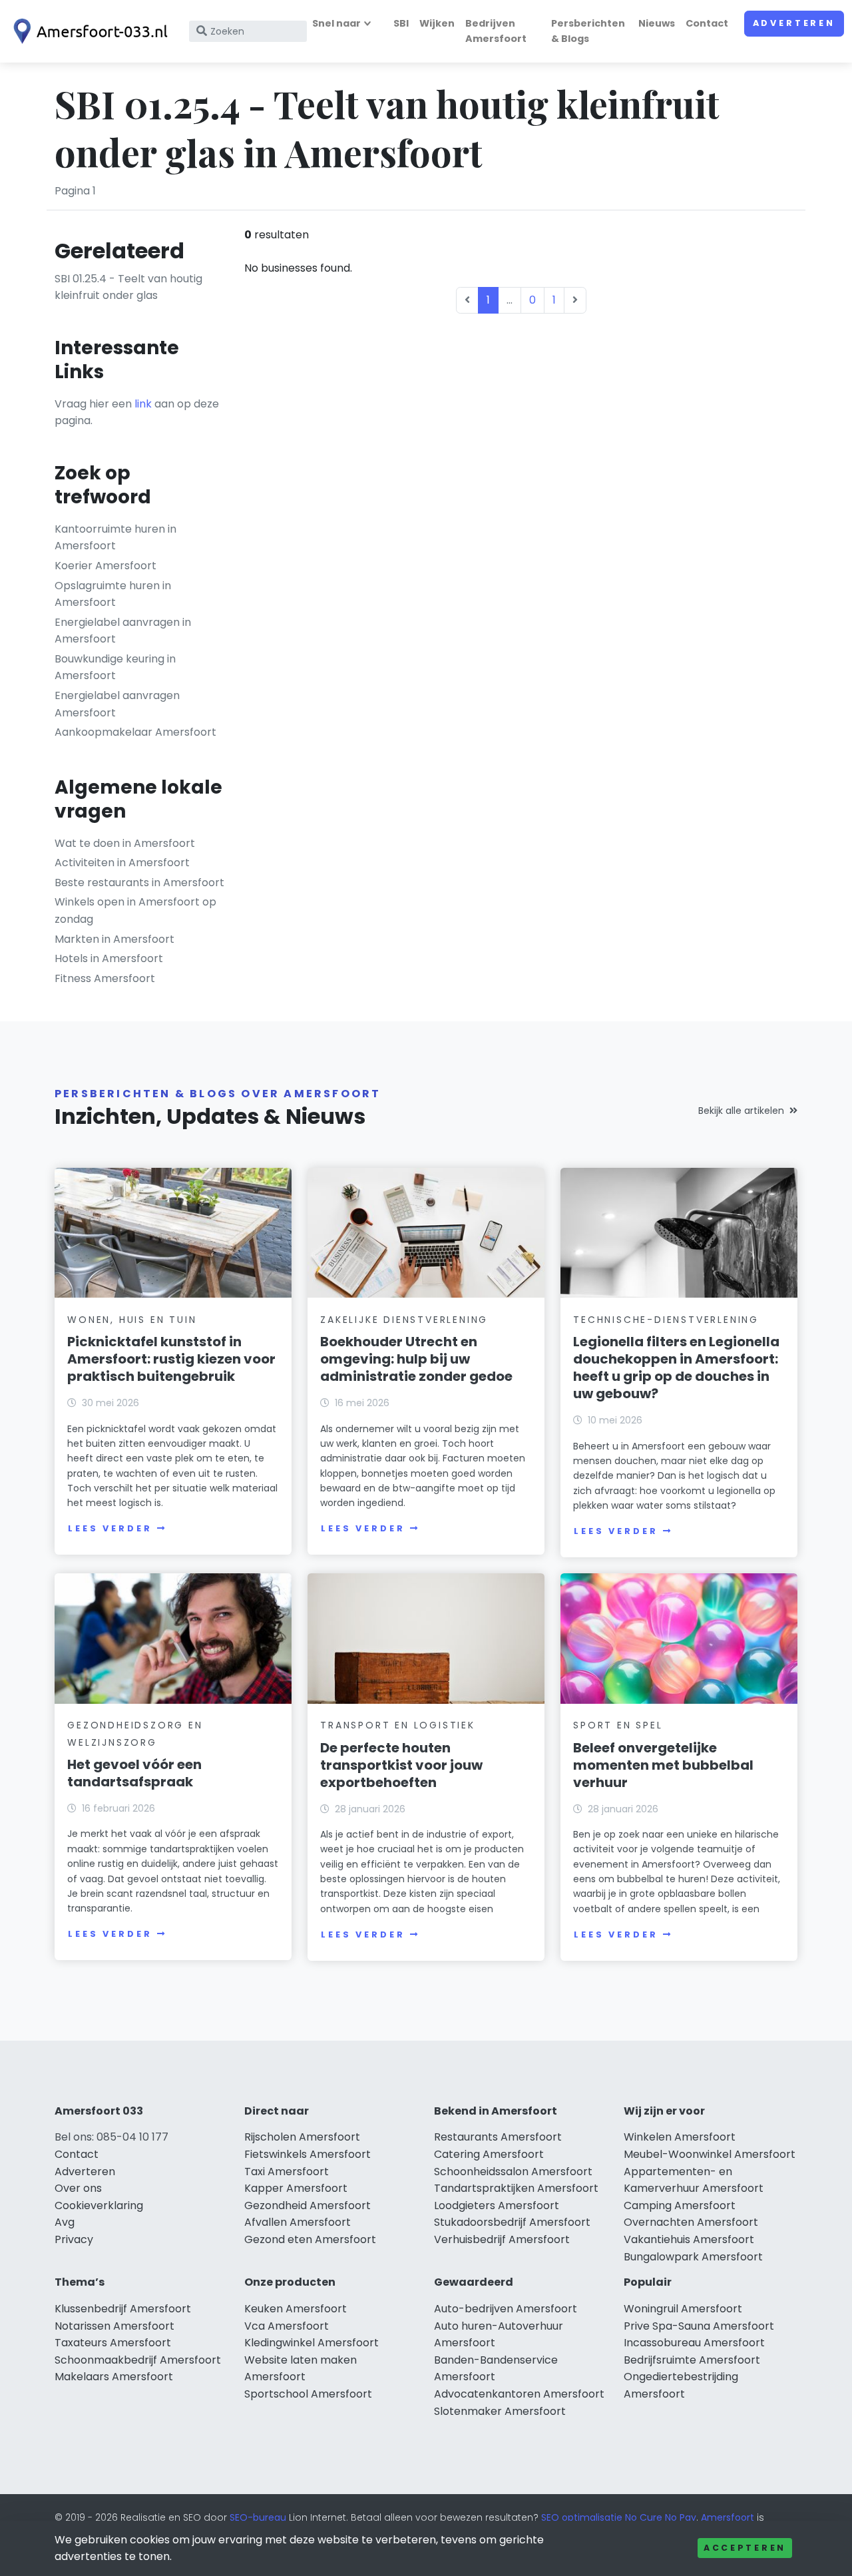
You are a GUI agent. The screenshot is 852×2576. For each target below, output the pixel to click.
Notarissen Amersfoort (114, 2326)
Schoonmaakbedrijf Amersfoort (138, 2360)
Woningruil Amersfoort (683, 2309)
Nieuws (657, 23)
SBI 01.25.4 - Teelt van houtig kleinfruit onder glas (128, 287)
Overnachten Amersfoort (691, 2222)
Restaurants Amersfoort (498, 2137)
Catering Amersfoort (489, 2154)
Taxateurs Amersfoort (113, 2343)
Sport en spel (618, 1725)
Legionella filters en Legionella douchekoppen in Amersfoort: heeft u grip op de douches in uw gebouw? (676, 1368)
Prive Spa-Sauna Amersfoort (699, 2326)
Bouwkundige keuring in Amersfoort (115, 667)
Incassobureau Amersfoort (694, 2343)
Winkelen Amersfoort (680, 2137)
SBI (401, 23)
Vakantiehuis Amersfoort (689, 2239)
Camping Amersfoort (680, 2205)
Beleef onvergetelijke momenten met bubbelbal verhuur (663, 1765)
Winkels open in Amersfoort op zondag (135, 910)
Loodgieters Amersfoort (497, 2205)
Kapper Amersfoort (296, 2188)
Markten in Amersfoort (114, 939)
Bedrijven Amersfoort (496, 31)
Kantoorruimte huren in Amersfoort (115, 538)
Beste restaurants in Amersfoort (139, 883)
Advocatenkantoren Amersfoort (519, 2394)
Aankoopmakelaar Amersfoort (135, 732)
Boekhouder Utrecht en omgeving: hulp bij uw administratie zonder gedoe (416, 1359)
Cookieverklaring (99, 2205)
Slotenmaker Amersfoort (500, 2411)
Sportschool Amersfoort (308, 2394)
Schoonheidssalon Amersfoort (513, 2172)
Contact (707, 23)
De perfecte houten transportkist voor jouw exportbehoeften (401, 1765)
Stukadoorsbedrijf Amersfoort (512, 2222)
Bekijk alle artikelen (741, 1111)
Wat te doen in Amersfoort (125, 843)
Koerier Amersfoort (106, 566)
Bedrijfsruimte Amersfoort (692, 2360)
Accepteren (745, 2548)
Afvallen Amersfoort (298, 2222)
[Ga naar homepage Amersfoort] (88, 31)
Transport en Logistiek (398, 1725)
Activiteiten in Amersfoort (122, 863)
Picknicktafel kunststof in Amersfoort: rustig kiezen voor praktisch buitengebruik (171, 1359)
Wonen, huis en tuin (132, 1320)
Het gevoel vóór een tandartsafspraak (134, 1773)
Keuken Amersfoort (296, 2309)
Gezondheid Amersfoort (308, 2205)
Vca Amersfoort (287, 2326)
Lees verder (110, 1528)
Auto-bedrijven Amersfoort (506, 2309)
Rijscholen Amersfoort (302, 2137)
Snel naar (336, 23)
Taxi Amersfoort (287, 2172)
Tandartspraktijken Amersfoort (516, 2188)
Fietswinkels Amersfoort (308, 2154)
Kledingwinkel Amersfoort (312, 2343)
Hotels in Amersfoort (109, 958)
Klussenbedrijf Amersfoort (123, 2309)
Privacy (74, 2239)
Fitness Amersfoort (105, 978)
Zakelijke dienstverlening (404, 1320)
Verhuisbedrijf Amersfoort (502, 2239)
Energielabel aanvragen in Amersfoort (123, 631)
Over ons (78, 2188)
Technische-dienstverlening (666, 1320)
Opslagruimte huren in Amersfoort (113, 594)
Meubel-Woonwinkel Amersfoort (710, 2154)
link (143, 404)
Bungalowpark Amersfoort (693, 2257)
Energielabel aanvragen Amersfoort (117, 704)
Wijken (437, 23)
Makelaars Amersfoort (114, 2377)
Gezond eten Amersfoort (310, 2239)
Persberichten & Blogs (588, 31)
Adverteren (794, 23)
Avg (65, 2222)
